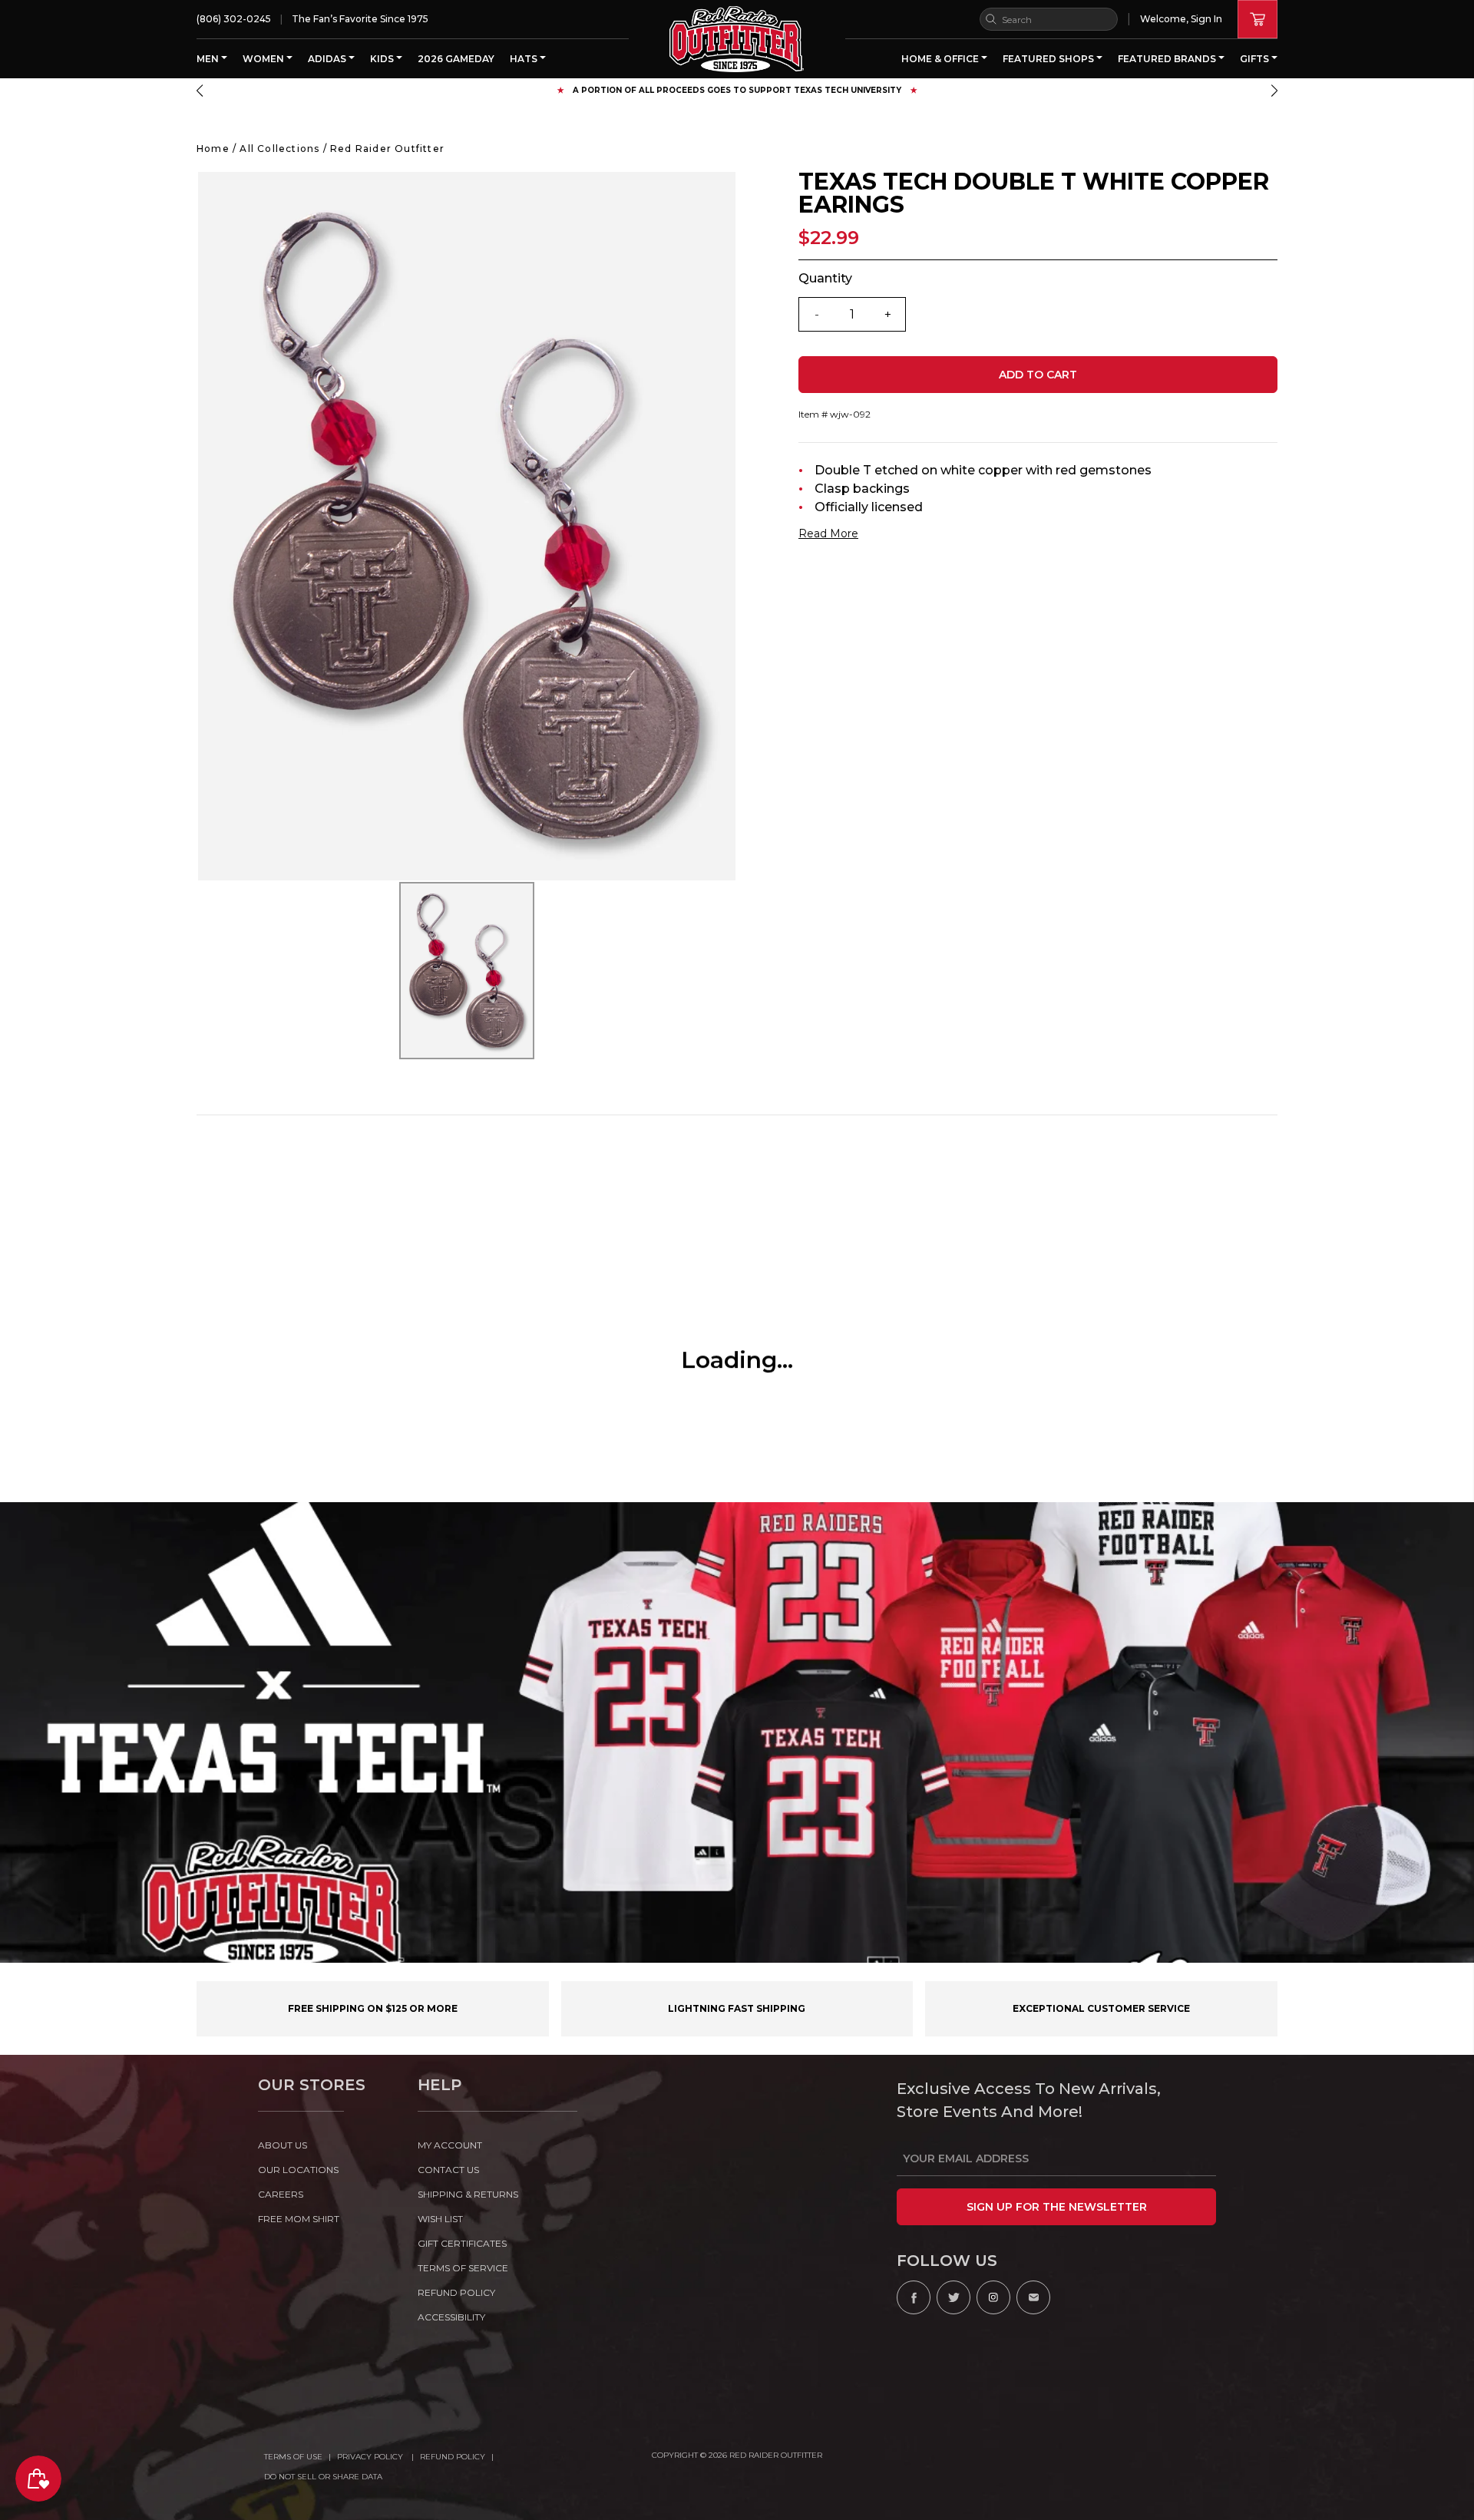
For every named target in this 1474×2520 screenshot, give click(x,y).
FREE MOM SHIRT (299, 2219)
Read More (828, 533)
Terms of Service (463, 2268)
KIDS (383, 59)
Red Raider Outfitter (387, 149)
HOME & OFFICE (941, 59)
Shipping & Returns (468, 2194)
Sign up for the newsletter (1057, 2207)
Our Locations (298, 2170)
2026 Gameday (456, 59)
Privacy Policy (371, 2457)
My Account (450, 2145)
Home (213, 149)
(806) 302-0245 (234, 19)
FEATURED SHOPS (1049, 59)
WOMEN (264, 59)
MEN (209, 59)
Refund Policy (453, 2457)
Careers (281, 2194)
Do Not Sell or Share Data (323, 2477)
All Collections (279, 149)
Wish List (440, 2219)
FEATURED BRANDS (1168, 59)
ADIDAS (328, 59)
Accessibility (451, 2317)
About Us (283, 2145)
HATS (525, 59)
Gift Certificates (462, 2243)
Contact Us (448, 2170)
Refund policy (456, 2292)
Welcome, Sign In (1181, 19)
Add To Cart (1038, 375)
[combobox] (1049, 19)
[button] (200, 91)
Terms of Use (293, 2457)
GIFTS (1256, 59)
